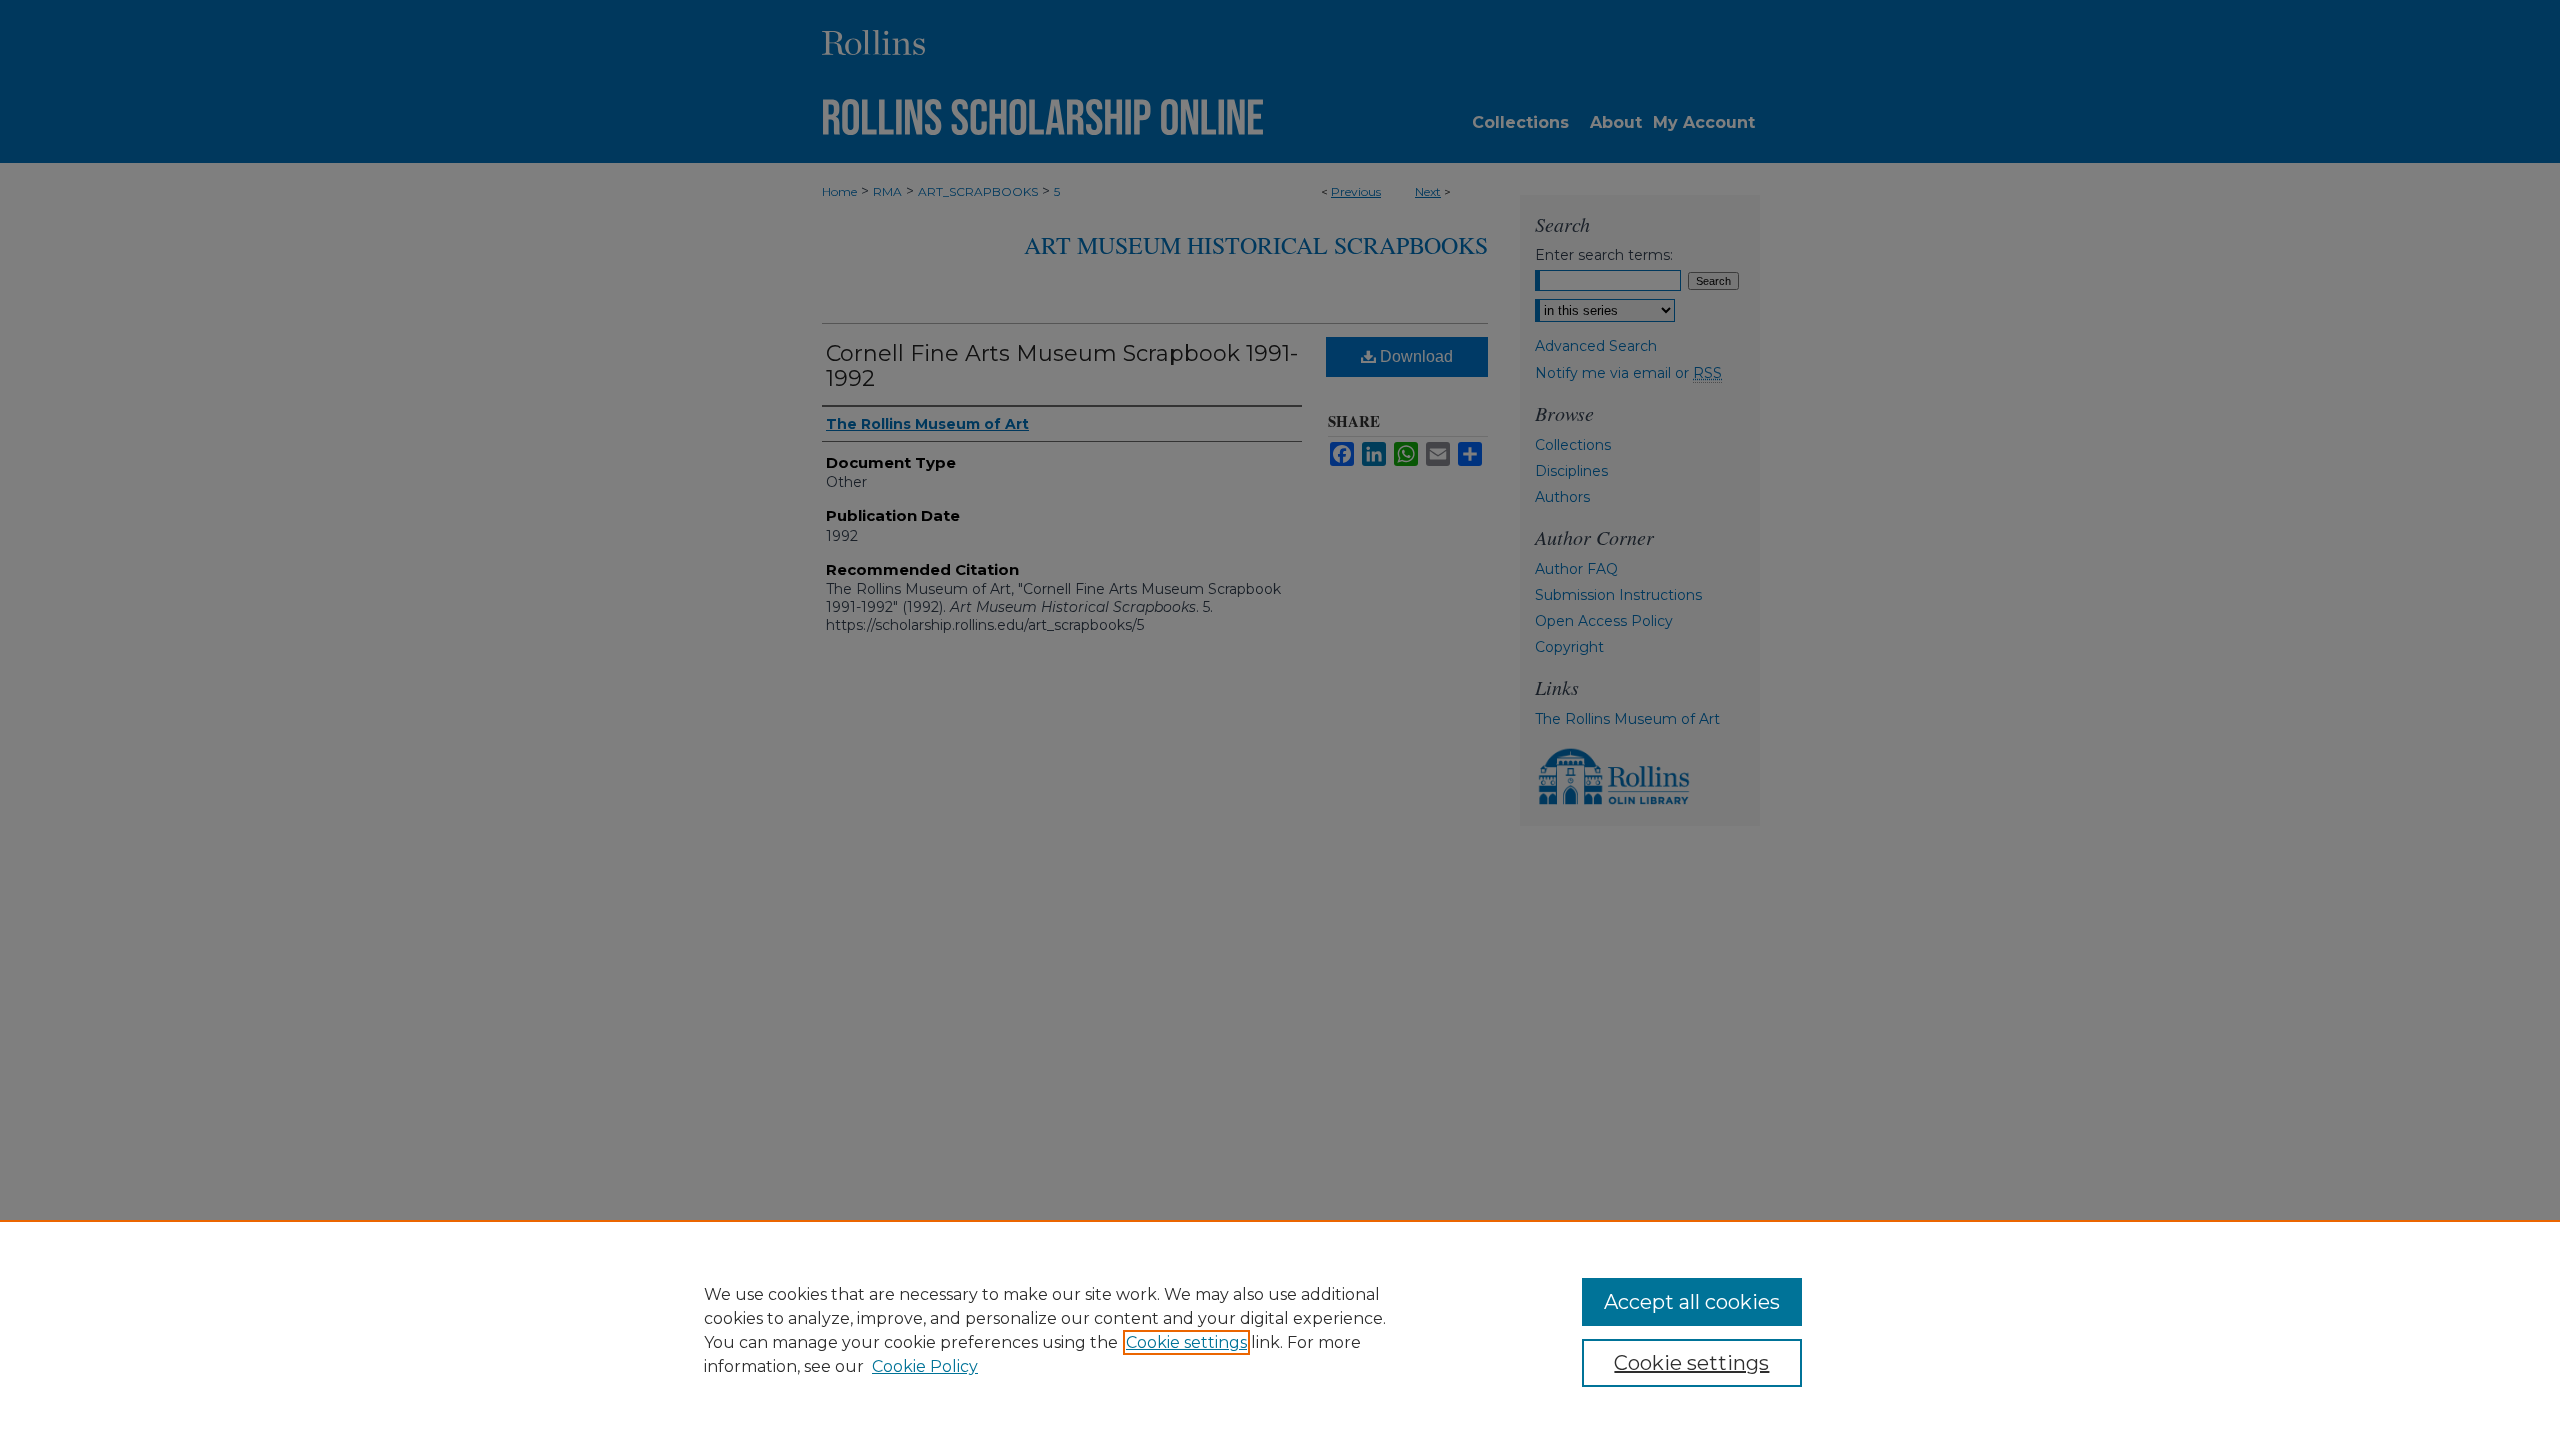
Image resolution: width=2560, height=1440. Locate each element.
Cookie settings (1186, 1342)
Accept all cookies (1692, 1302)
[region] (1280, 1330)
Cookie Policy (925, 1366)
